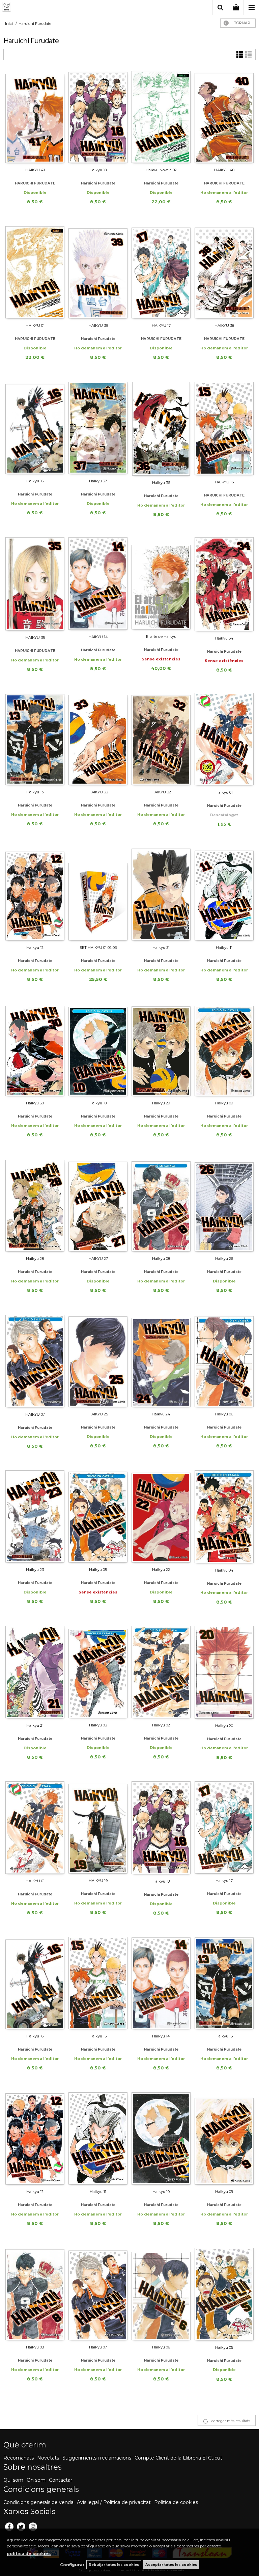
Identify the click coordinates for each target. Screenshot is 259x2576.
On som (36, 2480)
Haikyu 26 (224, 1259)
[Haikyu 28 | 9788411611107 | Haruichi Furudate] (35, 1205)
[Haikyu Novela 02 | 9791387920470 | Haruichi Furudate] (161, 117)
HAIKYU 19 (98, 1881)
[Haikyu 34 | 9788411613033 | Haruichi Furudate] (224, 584)
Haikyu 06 (224, 1414)
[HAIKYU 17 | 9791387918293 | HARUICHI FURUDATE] (161, 272)
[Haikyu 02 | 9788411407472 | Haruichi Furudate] (161, 1672)
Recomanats (19, 2458)
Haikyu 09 (224, 1103)
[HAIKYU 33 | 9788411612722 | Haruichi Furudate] (98, 739)
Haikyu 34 (224, 638)
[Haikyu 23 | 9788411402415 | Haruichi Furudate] (35, 1516)
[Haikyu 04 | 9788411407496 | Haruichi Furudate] (224, 1517)
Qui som (13, 2480)
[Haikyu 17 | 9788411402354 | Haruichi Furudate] (224, 1827)
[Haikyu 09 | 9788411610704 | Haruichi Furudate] (224, 1050)
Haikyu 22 (161, 1570)
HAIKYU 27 (98, 1259)
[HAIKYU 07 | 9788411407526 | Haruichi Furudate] (35, 1361)
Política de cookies (176, 2502)
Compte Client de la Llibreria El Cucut (178, 2458)
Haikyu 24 (161, 1414)
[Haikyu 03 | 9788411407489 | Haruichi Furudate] (98, 1672)
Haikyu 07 (98, 2347)
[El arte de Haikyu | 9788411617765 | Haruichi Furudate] (161, 583)
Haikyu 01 (224, 792)
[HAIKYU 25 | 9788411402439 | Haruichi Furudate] (98, 1361)
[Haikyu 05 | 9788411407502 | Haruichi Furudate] (98, 1516)
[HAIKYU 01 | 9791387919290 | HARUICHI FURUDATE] (35, 272)
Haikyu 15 (98, 2036)
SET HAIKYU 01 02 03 (98, 948)
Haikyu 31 (161, 948)
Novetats (48, 2458)
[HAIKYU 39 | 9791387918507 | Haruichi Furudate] (98, 272)
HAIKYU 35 (35, 638)
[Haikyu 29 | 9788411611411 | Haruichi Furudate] (161, 1050)
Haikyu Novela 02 (161, 170)
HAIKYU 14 (98, 637)
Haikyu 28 (35, 1259)
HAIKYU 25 (98, 1414)
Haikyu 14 (161, 2036)
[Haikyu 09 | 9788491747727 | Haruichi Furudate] (224, 2138)
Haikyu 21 (35, 1725)
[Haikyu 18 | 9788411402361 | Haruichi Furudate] (161, 1828)
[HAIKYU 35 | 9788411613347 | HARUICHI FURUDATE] (35, 584)
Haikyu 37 (98, 481)
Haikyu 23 (35, 1570)
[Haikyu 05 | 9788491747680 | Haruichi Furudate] (224, 2294)
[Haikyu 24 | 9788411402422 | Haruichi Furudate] (161, 1361)
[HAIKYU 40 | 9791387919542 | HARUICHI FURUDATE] (224, 117)
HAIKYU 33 (98, 792)
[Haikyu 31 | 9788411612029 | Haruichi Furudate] (161, 894)
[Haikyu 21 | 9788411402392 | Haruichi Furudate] (35, 1672)
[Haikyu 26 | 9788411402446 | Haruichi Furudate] (224, 1205)
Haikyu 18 (98, 170)
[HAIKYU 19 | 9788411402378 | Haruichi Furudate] (98, 1827)
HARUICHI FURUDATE (35, 183)
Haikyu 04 (224, 1570)
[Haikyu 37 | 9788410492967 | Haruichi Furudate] (98, 428)
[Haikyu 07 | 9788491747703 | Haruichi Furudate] (98, 2294)
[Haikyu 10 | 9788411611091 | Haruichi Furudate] (98, 1050)
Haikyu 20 (224, 1726)
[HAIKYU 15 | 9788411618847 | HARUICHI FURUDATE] (224, 428)
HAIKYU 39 (98, 325)
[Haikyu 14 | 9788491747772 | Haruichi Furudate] (161, 1983)
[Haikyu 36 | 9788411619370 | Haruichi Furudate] (161, 429)
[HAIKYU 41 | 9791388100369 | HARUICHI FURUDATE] (35, 117)
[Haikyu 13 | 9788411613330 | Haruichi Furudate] (35, 739)
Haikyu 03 (98, 1725)
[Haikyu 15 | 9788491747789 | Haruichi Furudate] (98, 1983)
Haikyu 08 (161, 1259)
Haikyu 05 (98, 1570)
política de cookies (29, 2554)
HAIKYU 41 (35, 170)
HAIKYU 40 (224, 170)
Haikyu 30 (35, 1103)
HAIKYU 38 (224, 325)
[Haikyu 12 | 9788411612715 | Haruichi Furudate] (35, 894)
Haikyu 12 (35, 948)
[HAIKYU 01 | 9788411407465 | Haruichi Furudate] (35, 1828)
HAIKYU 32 (161, 792)
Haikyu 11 (224, 948)
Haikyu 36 (161, 483)
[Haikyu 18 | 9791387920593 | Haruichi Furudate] (98, 117)
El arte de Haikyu (161, 637)
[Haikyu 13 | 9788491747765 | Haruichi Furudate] (224, 1983)
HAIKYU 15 (224, 482)
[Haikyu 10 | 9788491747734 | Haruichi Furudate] (161, 2138)
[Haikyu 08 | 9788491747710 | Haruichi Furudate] (35, 2294)
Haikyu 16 (35, 481)
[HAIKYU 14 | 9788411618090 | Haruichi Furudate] (98, 583)
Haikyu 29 (161, 1103)
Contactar (61, 2480)
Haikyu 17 (224, 1881)
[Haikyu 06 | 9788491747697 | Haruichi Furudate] (161, 2294)
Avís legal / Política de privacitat (114, 2502)
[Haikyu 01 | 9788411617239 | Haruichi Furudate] (224, 739)
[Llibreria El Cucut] (35, 8)
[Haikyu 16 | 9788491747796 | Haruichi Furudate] (35, 1983)
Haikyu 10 (98, 1103)
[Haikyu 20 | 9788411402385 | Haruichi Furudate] (224, 1672)
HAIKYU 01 (35, 325)
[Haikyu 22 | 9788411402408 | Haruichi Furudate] (161, 1516)
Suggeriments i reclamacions (97, 2458)
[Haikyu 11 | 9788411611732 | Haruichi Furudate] (224, 894)
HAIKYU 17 (161, 325)
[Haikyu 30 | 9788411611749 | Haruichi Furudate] (35, 1050)
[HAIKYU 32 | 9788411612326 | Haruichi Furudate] (161, 739)
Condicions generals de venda (38, 2502)
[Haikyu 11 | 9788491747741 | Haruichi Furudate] (98, 2138)
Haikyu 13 (35, 792)
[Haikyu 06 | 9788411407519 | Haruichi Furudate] (224, 1361)
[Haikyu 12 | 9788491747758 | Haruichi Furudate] (35, 2138)
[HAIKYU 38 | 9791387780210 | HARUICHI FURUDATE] (224, 272)
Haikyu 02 (161, 1725)
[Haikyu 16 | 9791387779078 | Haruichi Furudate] (35, 428)
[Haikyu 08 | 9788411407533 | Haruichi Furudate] (161, 1205)
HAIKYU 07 (35, 1414)
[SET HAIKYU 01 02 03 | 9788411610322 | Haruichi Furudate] (98, 894)
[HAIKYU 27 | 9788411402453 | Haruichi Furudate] (98, 1205)
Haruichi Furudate (98, 183)
